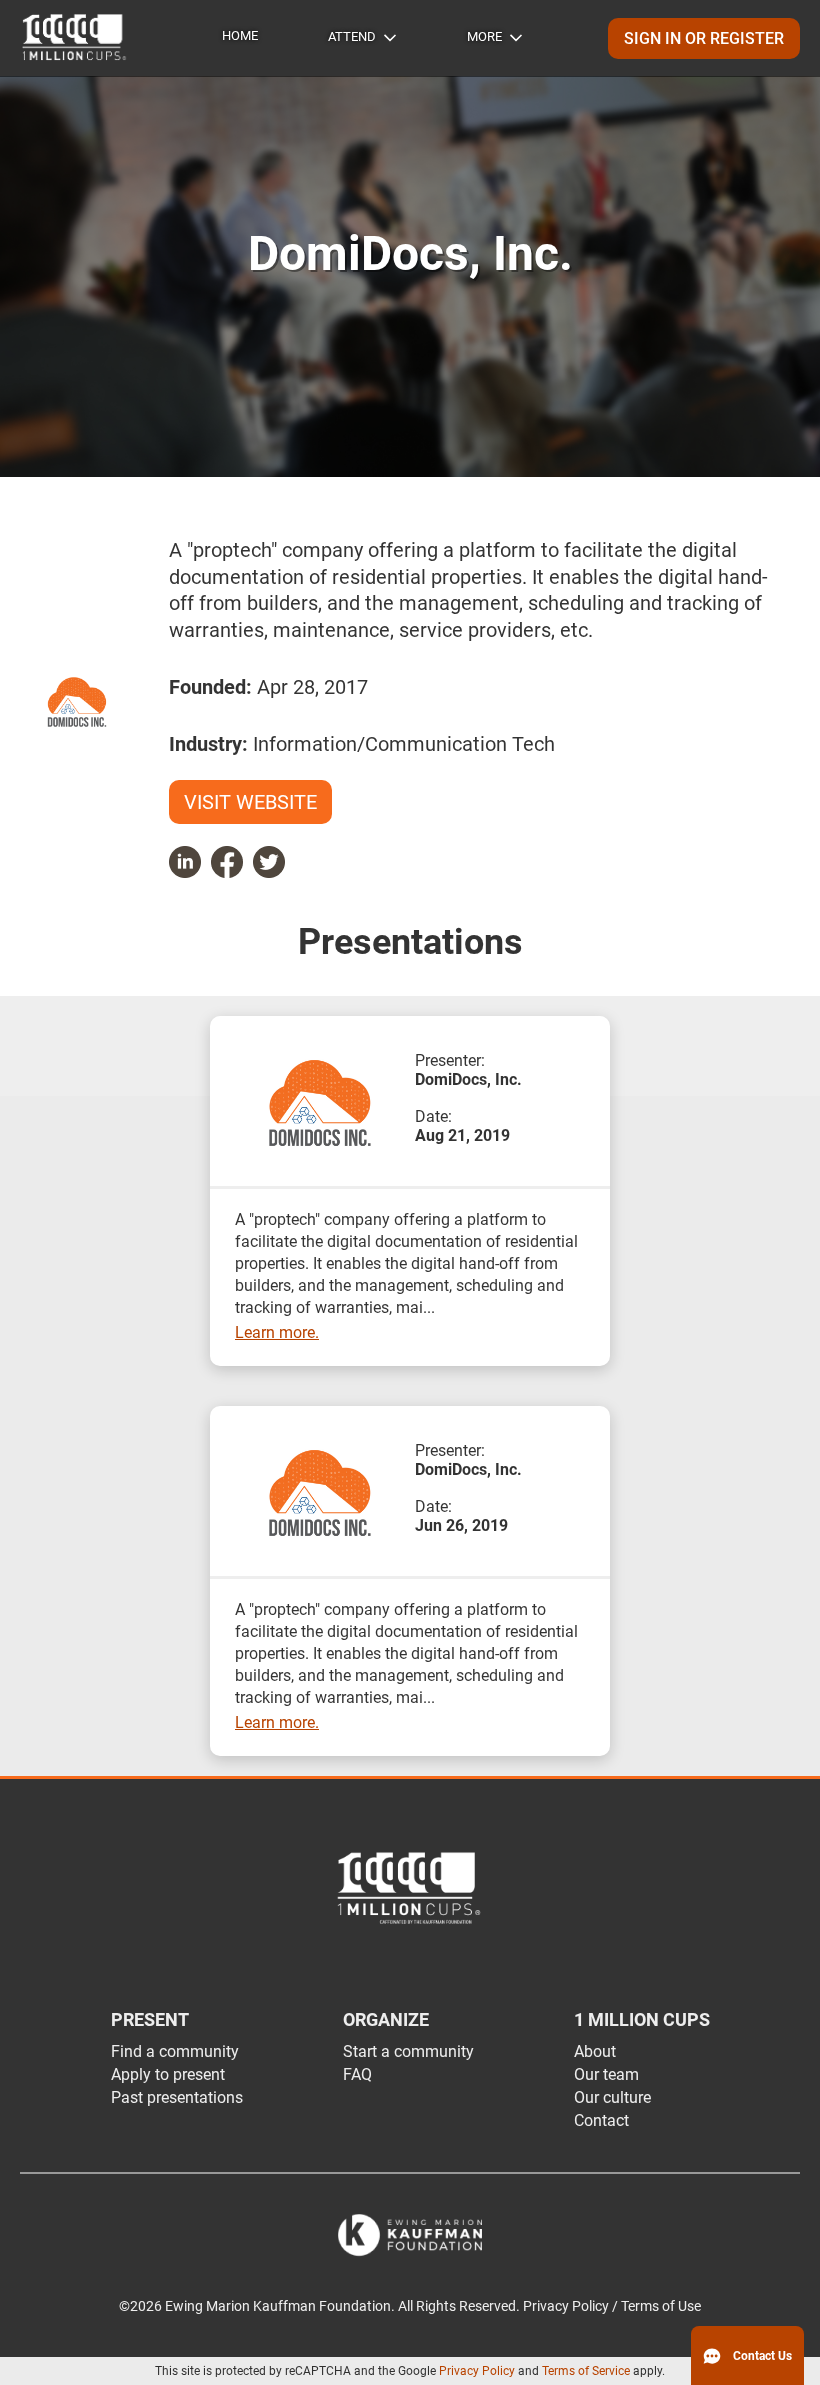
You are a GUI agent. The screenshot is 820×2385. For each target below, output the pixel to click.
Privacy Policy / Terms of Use (612, 2306)
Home (240, 35)
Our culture (612, 2097)
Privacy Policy (477, 2371)
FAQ (357, 2074)
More (484, 36)
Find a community (175, 2051)
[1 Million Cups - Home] (75, 38)
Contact (601, 2120)
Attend (352, 36)
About (595, 2051)
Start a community (408, 2051)
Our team (606, 2074)
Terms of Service (586, 2371)
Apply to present (168, 2074)
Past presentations (177, 2097)
